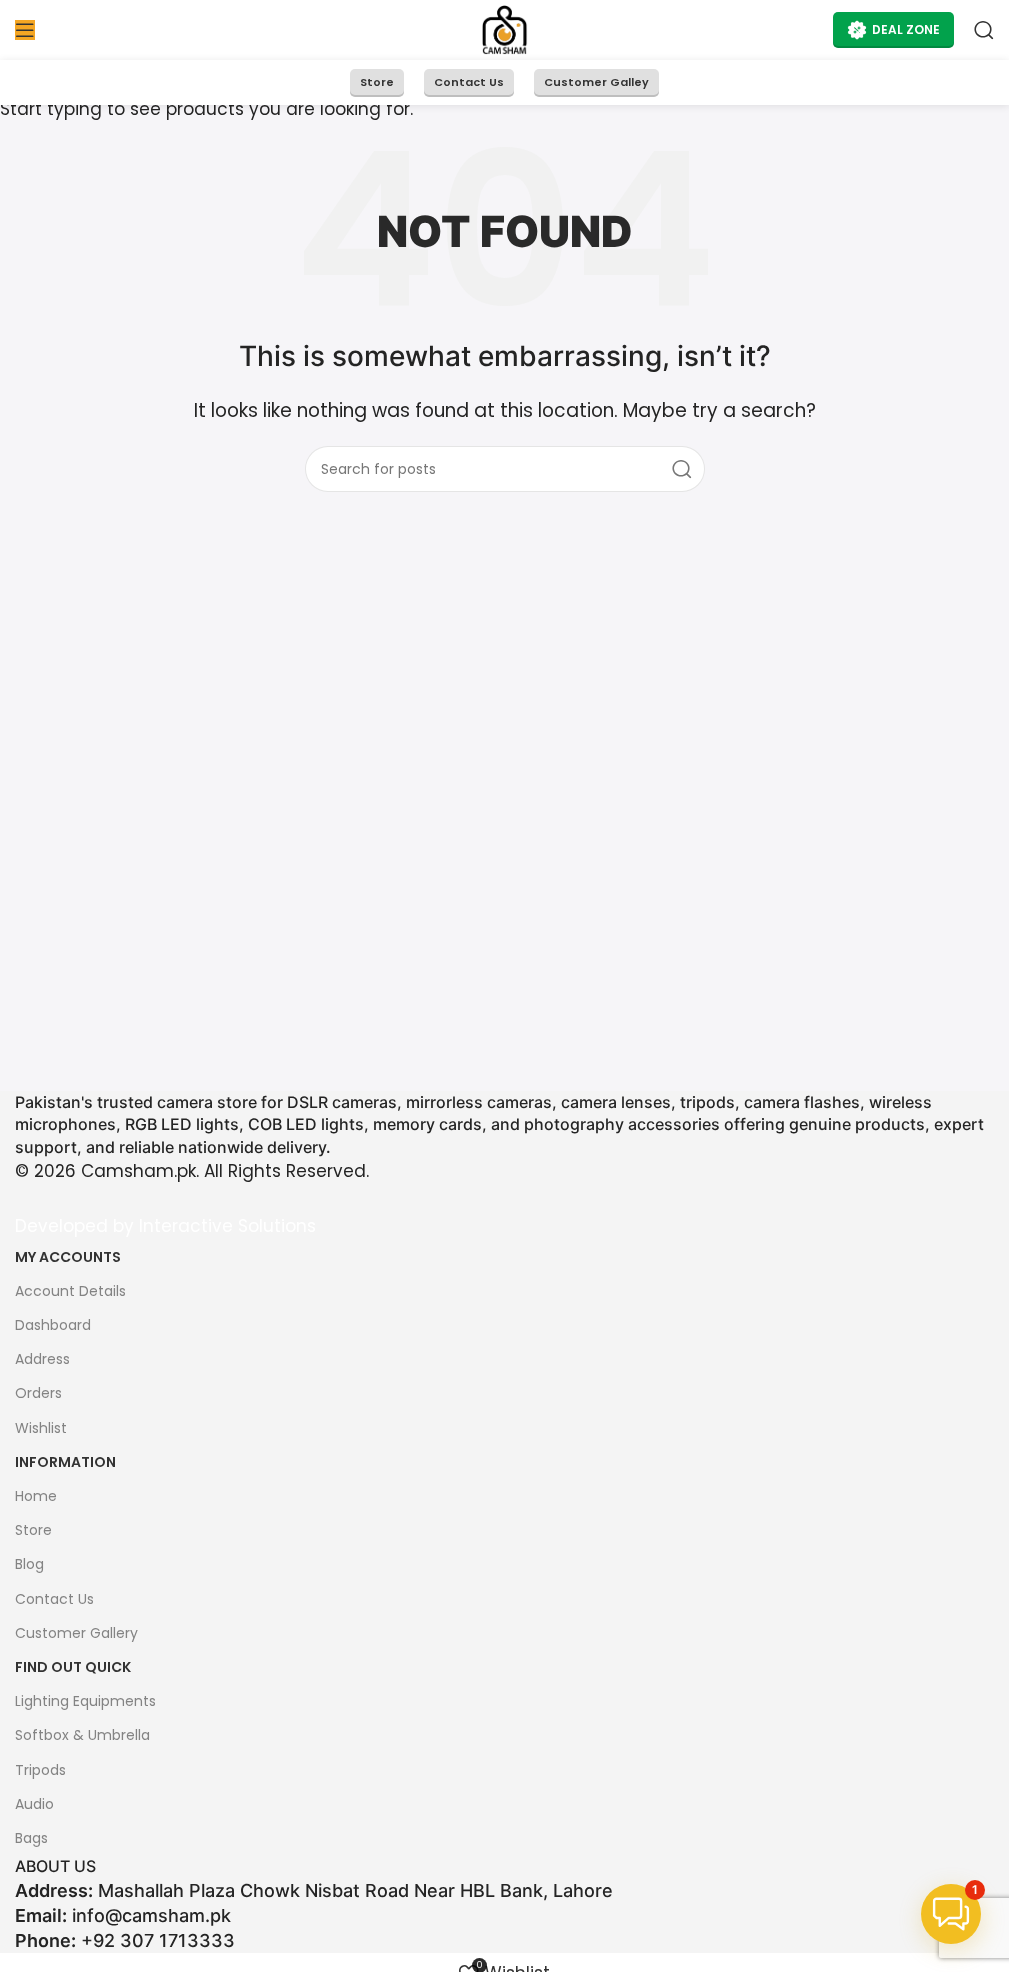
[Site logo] (504, 29)
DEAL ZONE (906, 29)
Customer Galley (596, 82)
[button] (951, 1914)
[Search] (984, 30)
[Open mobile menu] (25, 30)
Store (377, 82)
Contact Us (469, 82)
